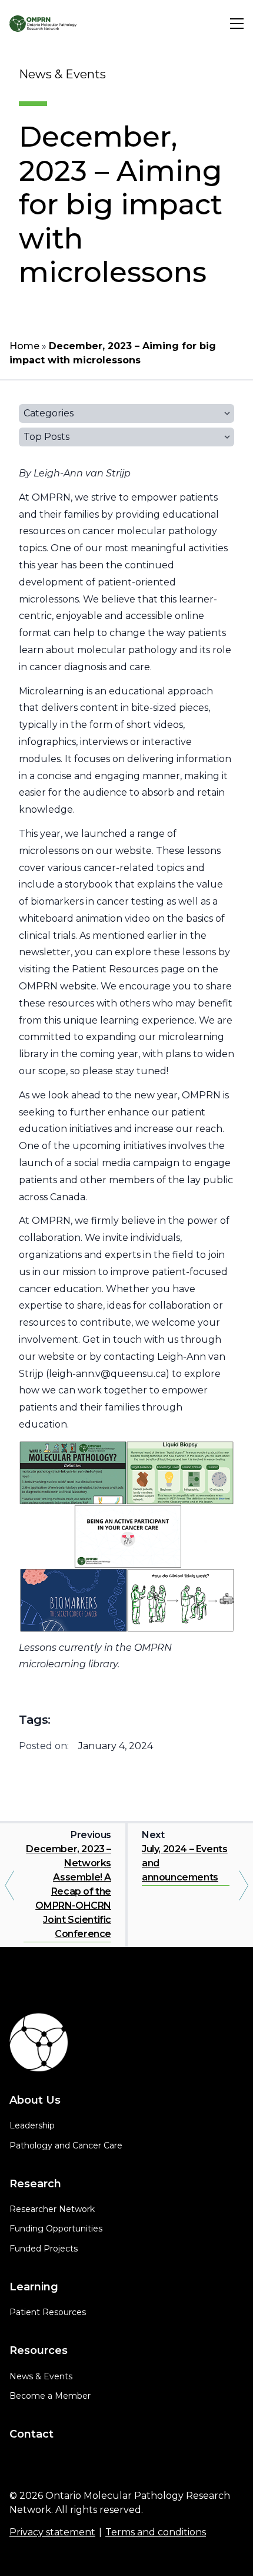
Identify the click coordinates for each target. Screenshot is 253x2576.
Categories (49, 413)
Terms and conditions (156, 2532)
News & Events (41, 2376)
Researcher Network (52, 2209)
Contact (31, 2434)
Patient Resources (48, 2312)
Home (24, 346)
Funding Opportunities (56, 2229)
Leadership (32, 2125)
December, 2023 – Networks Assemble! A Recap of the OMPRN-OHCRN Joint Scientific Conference (69, 1891)
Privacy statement (52, 2532)
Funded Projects (44, 2249)
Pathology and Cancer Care (66, 2145)
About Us (35, 2100)
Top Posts (46, 437)
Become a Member (50, 2396)
